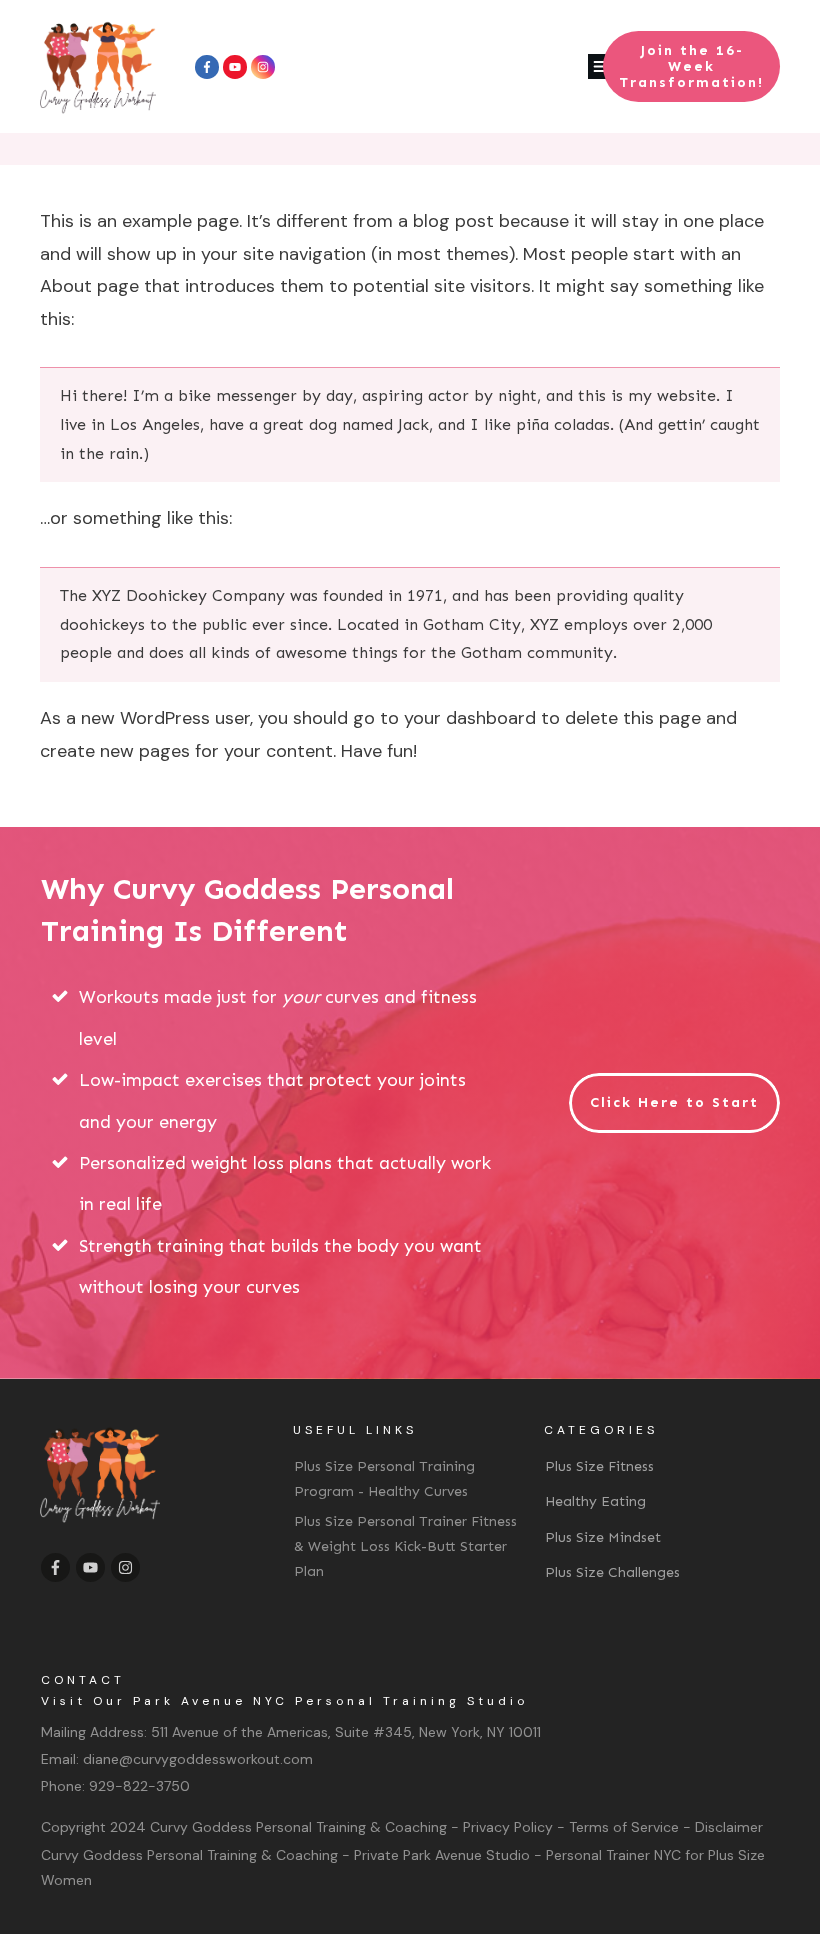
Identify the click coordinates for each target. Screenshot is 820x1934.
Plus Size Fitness (599, 1466)
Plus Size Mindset (603, 1537)
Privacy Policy (508, 1827)
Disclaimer (729, 1827)
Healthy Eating (595, 1501)
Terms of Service (624, 1827)
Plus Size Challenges (612, 1572)
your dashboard (470, 718)
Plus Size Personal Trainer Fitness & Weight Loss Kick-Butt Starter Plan (405, 1546)
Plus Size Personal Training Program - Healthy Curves (384, 1479)
